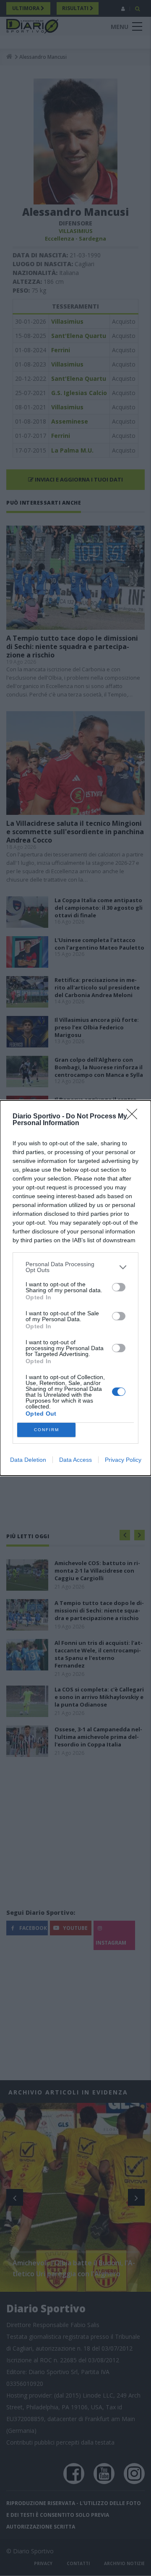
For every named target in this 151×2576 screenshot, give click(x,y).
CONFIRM (47, 1430)
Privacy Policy (123, 1460)
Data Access (75, 1460)
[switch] (119, 1287)
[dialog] (75, 1288)
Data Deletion (28, 1460)
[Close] (135, 1117)
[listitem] (75, 1267)
